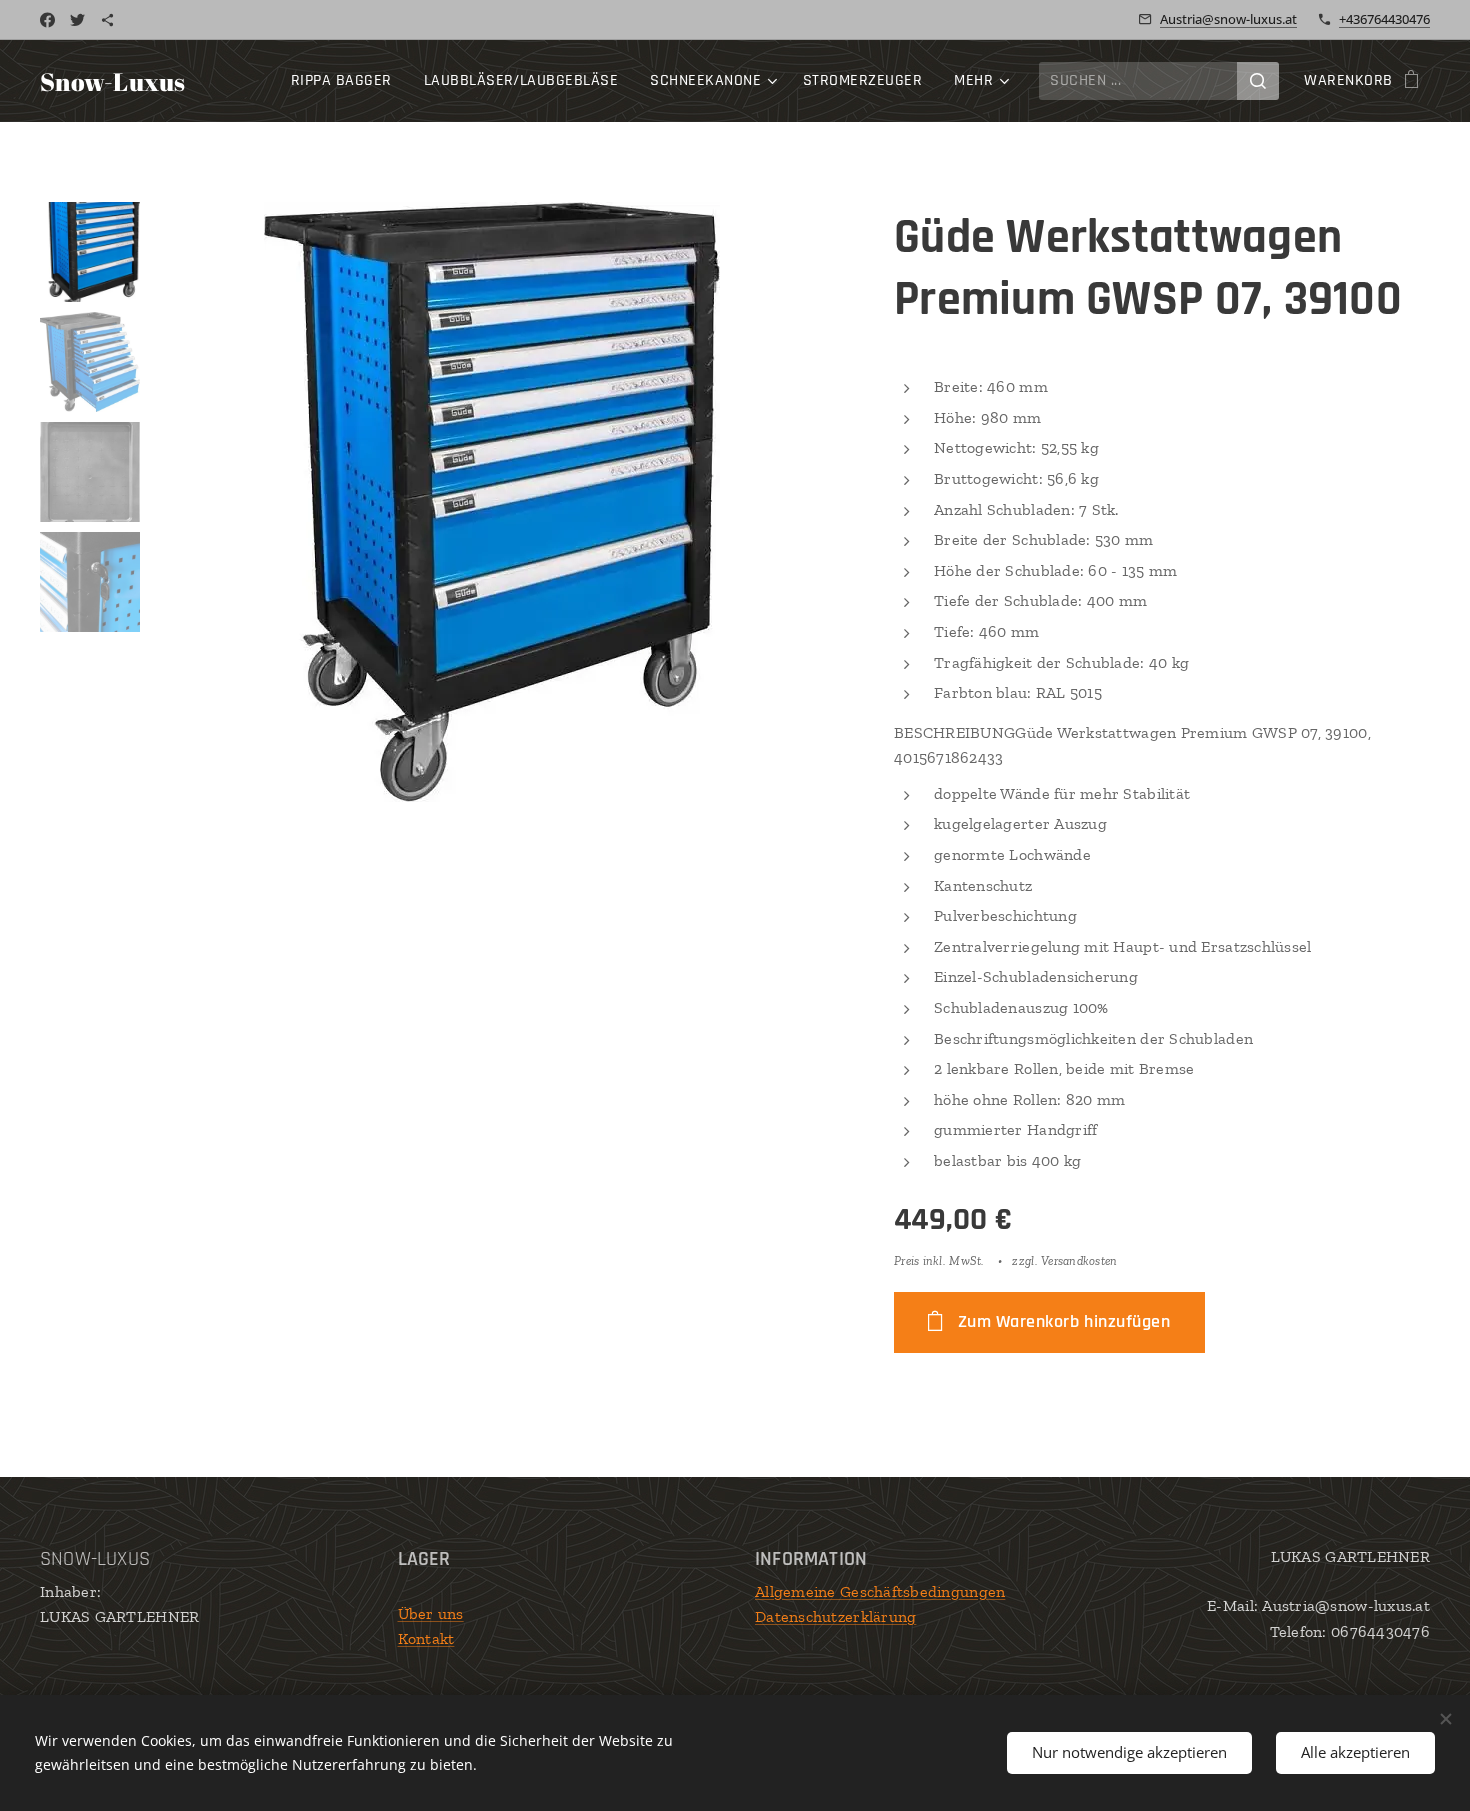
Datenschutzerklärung (835, 1616)
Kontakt (426, 1638)
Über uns (431, 1613)
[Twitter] (77, 20)
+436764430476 (1384, 19)
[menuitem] (347, 81)
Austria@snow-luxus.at (1228, 19)
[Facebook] (47, 20)
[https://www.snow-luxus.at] (107, 20)
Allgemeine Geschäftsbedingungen (880, 1591)
